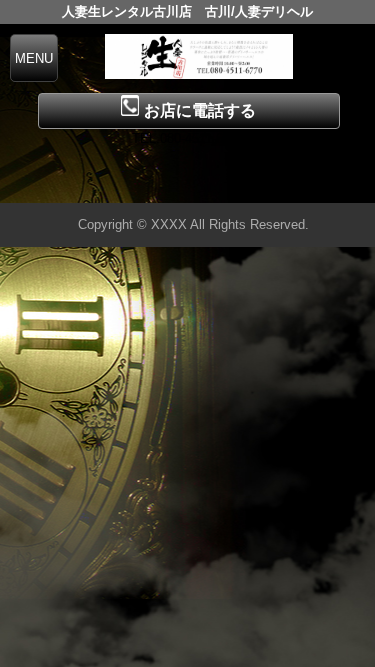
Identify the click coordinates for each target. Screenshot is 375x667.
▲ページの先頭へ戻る (300, 184)
